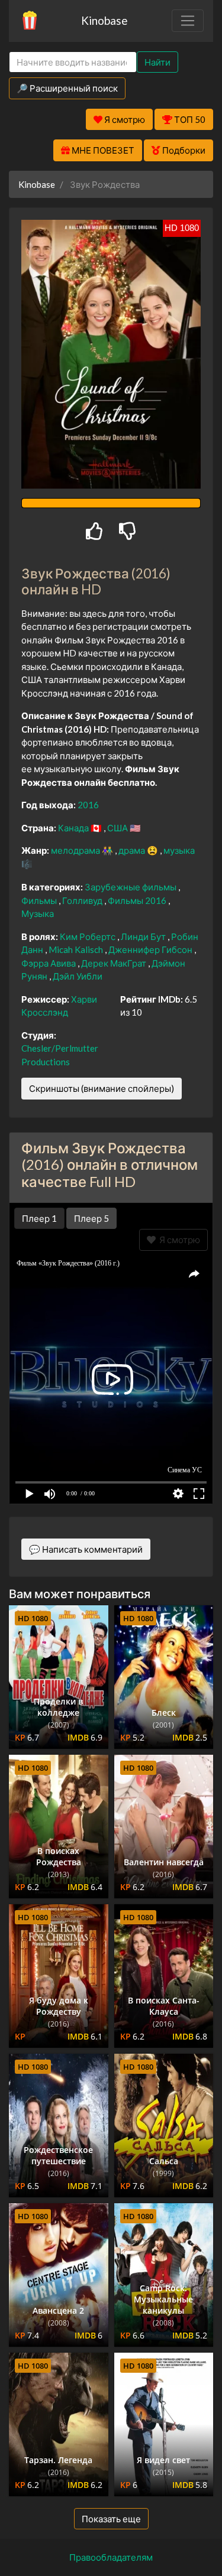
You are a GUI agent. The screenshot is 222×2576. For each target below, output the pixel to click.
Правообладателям (111, 2557)
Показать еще (111, 2519)
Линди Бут (144, 936)
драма (133, 850)
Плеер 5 (91, 1218)
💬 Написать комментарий (86, 1549)
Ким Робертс (89, 936)
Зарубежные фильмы (131, 887)
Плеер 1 (39, 1218)
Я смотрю (178, 1240)
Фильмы (40, 900)
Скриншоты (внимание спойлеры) (102, 1088)
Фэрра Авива (49, 963)
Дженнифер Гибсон (151, 949)
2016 (88, 805)
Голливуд (83, 900)
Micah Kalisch (77, 949)
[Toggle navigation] (188, 21)
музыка (179, 850)
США (118, 828)
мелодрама (76, 850)
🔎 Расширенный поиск (67, 88)
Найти (157, 62)
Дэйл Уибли (78, 976)
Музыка (38, 913)
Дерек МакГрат (115, 963)
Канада (74, 828)
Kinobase (104, 20)
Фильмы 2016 (138, 900)
